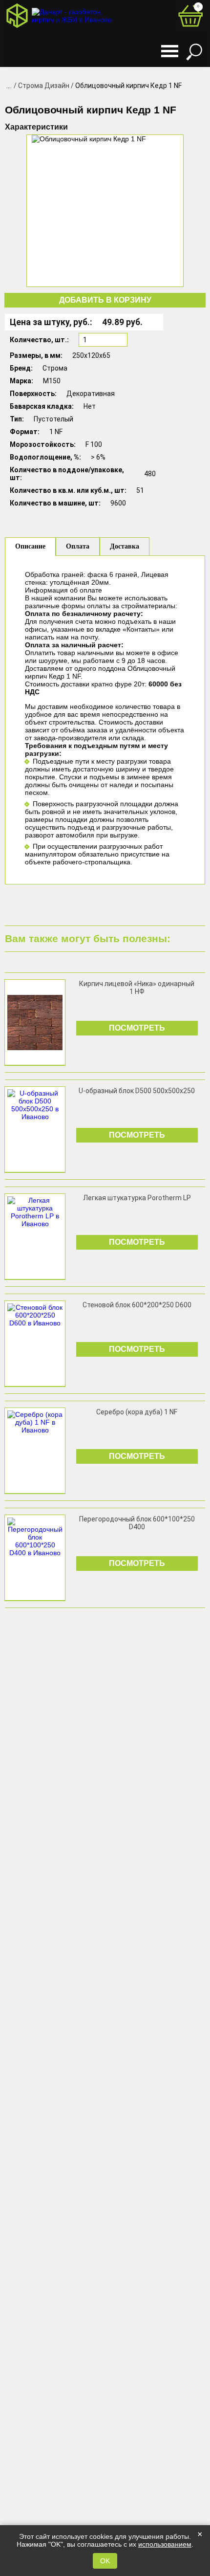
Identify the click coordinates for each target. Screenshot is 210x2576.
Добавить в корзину (105, 300)
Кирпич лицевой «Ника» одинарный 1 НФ (137, 988)
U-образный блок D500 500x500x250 (137, 1091)
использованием (165, 2544)
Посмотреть (137, 1028)
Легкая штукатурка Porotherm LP (137, 1198)
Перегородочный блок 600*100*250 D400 (137, 1523)
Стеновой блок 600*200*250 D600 (137, 1305)
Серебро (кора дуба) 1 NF (137, 1412)
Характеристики (36, 127)
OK (105, 2561)
